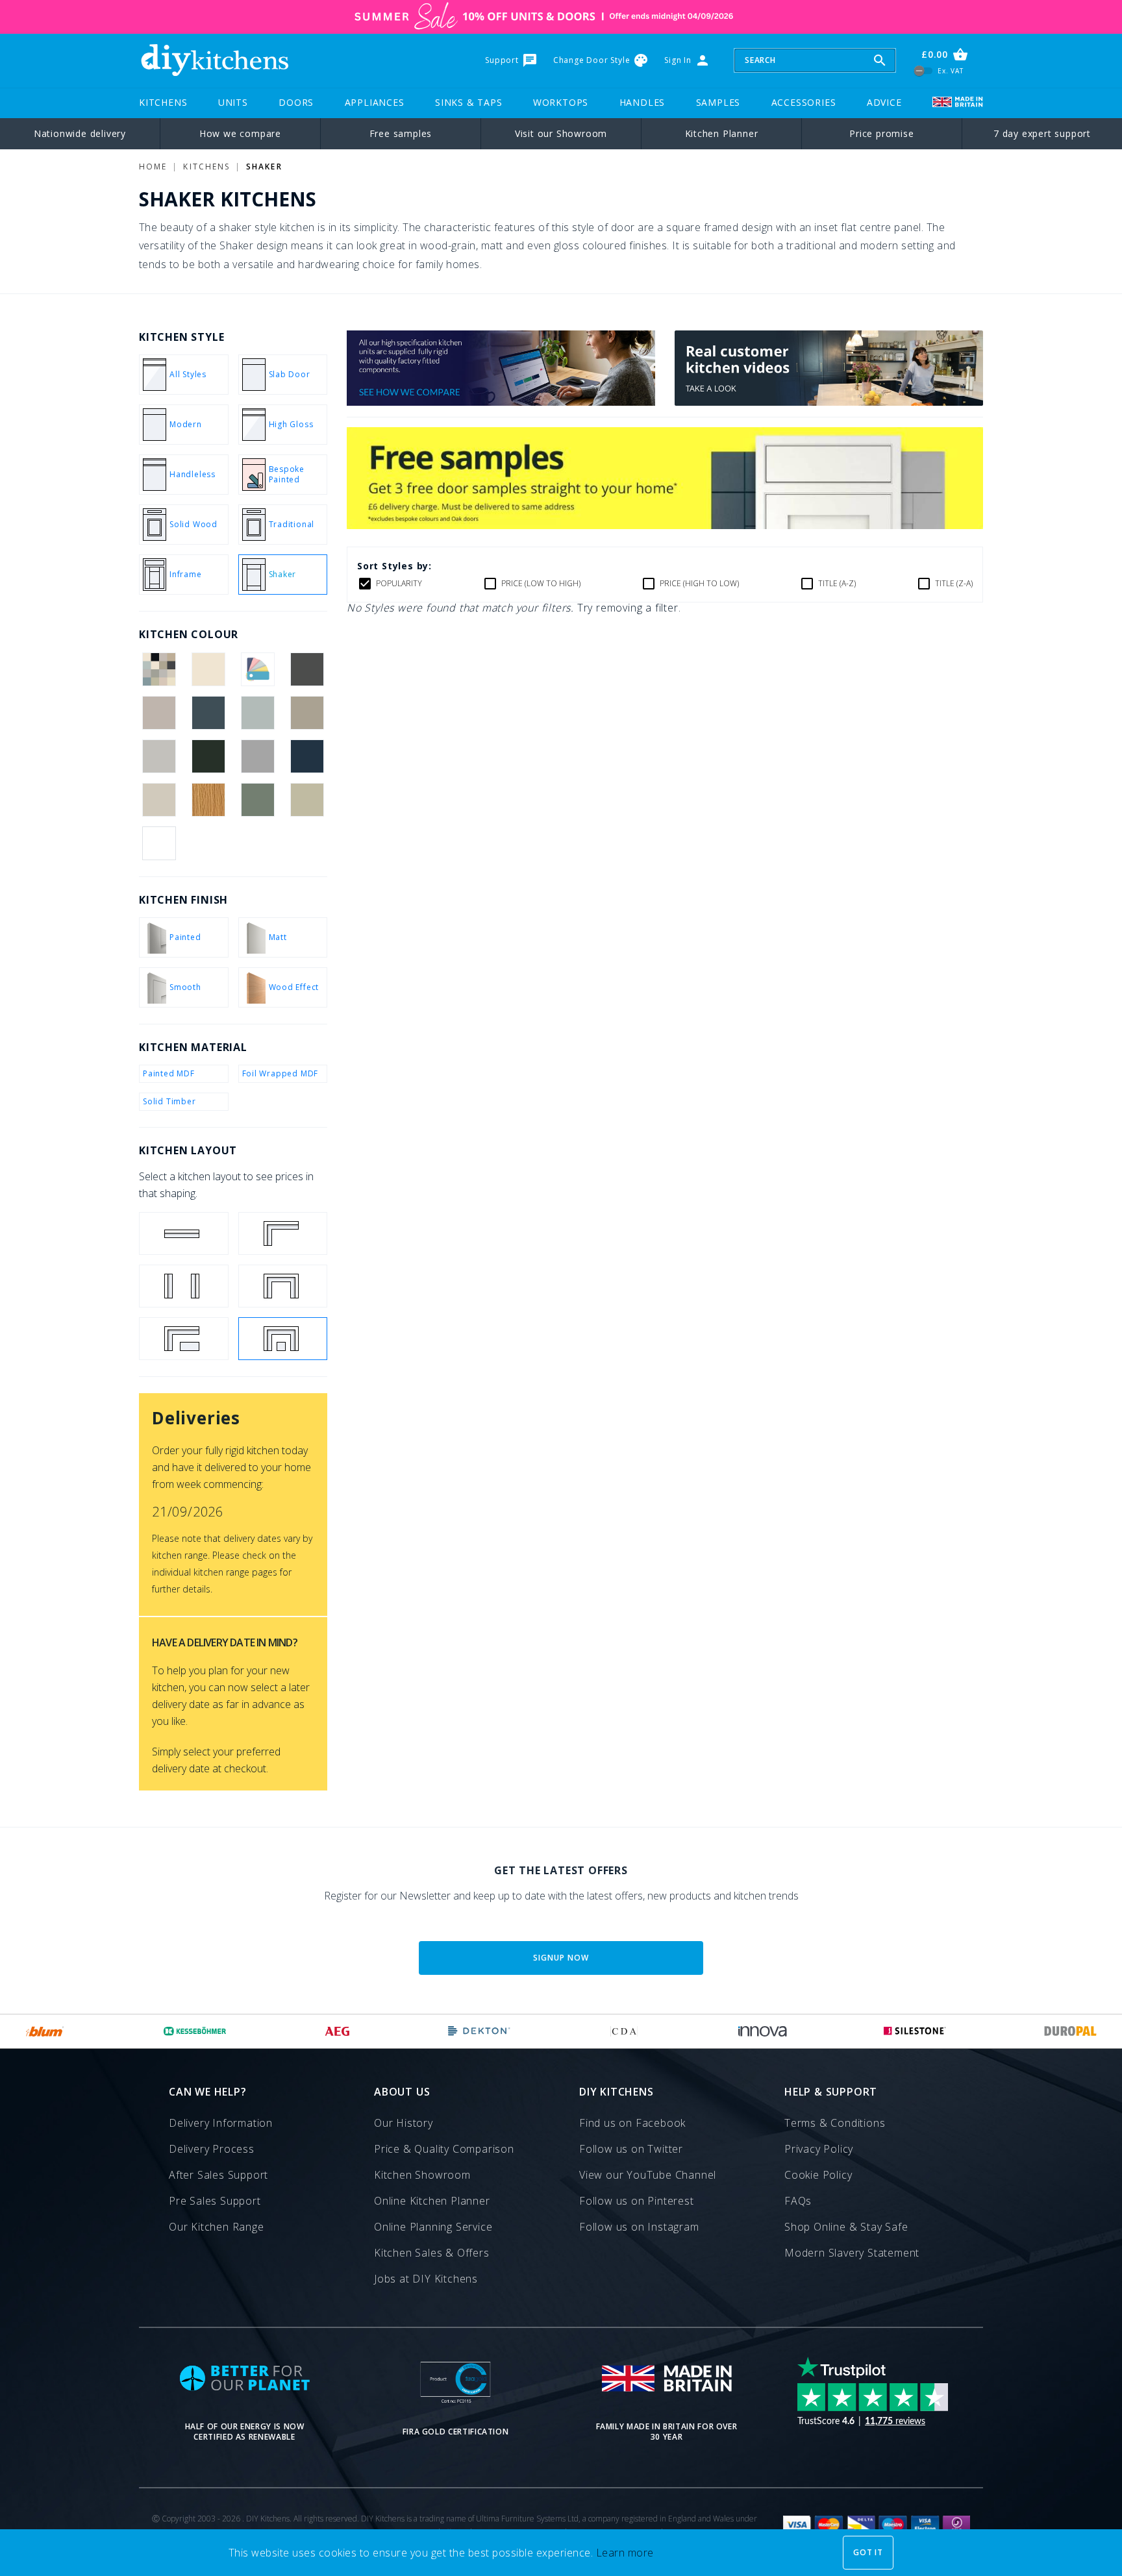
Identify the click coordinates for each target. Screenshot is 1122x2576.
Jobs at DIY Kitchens (426, 2279)
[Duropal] (1071, 2031)
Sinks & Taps (469, 102)
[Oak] (208, 800)
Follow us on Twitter (631, 2149)
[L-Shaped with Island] (184, 1339)
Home (153, 167)
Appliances (375, 102)
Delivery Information (221, 2123)
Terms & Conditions (835, 2123)
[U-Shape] (283, 1286)
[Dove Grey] (159, 756)
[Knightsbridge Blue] (307, 756)
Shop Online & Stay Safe (846, 2227)
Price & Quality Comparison (444, 2149)
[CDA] (624, 2031)
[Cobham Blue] (208, 713)
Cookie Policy (818, 2175)
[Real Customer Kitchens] (829, 402)
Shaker (264, 167)
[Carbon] (307, 669)
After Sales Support (218, 2175)
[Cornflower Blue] (258, 713)
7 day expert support (1042, 133)
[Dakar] (307, 713)
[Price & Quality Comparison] (501, 402)
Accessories (804, 102)
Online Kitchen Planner (432, 2201)
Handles (642, 102)
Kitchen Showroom (422, 2175)
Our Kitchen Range (217, 2227)
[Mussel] (159, 800)
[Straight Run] (184, 1233)
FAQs (798, 2201)
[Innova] (763, 2031)
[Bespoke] (258, 669)
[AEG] (337, 2031)
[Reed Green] (258, 800)
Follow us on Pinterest (637, 2201)
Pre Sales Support (215, 2201)
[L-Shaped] (283, 1233)
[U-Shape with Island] (283, 1339)
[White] (159, 843)
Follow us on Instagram (639, 2227)
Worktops (561, 102)
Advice (884, 102)
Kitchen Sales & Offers (432, 2253)
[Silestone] (915, 2031)
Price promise (881, 133)
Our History (404, 2123)
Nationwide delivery (80, 133)
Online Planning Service (433, 2227)
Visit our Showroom (561, 133)
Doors (296, 102)
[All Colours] (159, 669)
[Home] (214, 60)
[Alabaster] (208, 669)
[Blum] (45, 2031)
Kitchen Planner (722, 133)
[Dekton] (479, 2031)
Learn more (625, 2553)
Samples (718, 102)
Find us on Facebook (632, 2123)
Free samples (401, 133)
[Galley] (184, 1286)
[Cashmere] (159, 713)
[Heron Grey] (258, 756)
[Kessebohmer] (195, 2031)
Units (233, 102)
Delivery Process (212, 2149)
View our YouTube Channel (648, 2175)
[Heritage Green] (208, 756)
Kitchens (163, 102)
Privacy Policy (819, 2149)
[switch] (924, 70)
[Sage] (307, 800)
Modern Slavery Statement (852, 2253)
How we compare (240, 133)
